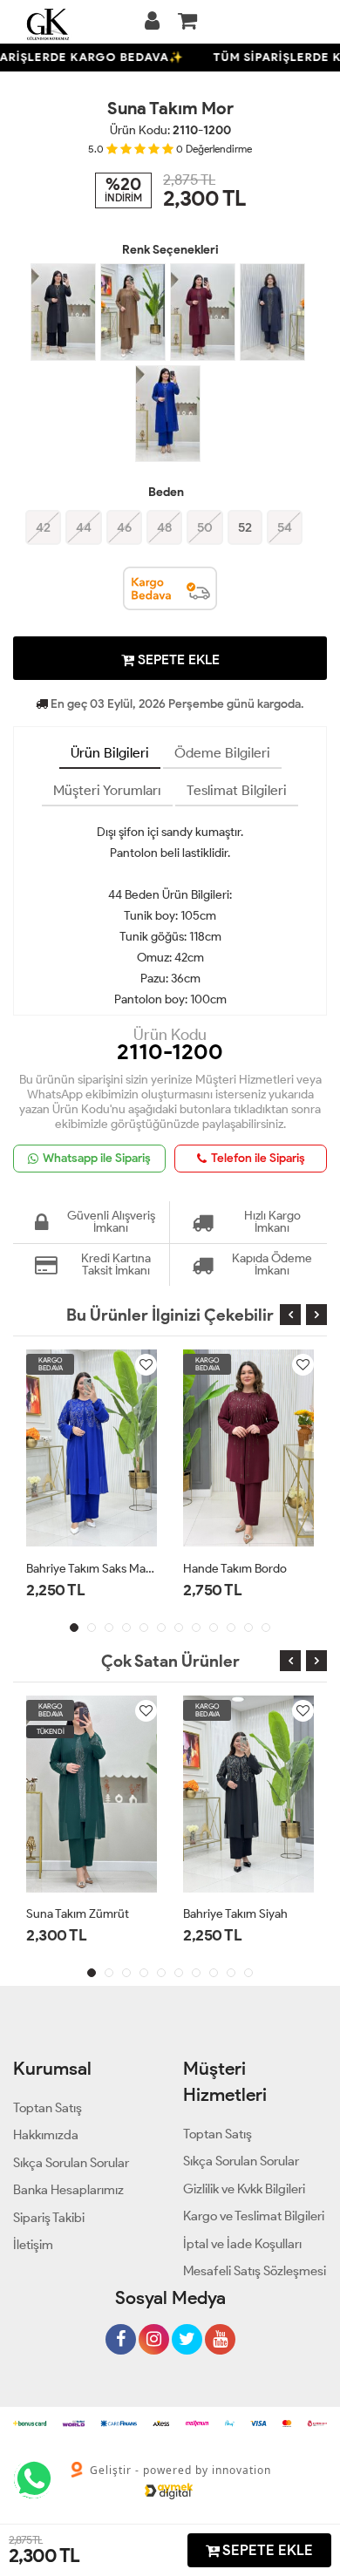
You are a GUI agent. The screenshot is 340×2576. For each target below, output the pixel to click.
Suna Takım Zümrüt (78, 1914)
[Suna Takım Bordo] (203, 312)
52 (245, 527)
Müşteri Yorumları (107, 790)
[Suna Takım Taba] (133, 312)
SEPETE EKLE (177, 659)
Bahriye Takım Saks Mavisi (92, 1569)
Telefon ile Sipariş (258, 1158)
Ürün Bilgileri (110, 753)
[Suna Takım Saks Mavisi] (168, 414)
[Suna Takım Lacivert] (272, 312)
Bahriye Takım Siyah (235, 1914)
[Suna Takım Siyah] (63, 312)
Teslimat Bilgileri (237, 790)
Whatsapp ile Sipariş (97, 1158)
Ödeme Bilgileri (222, 753)
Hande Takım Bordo (235, 1569)
